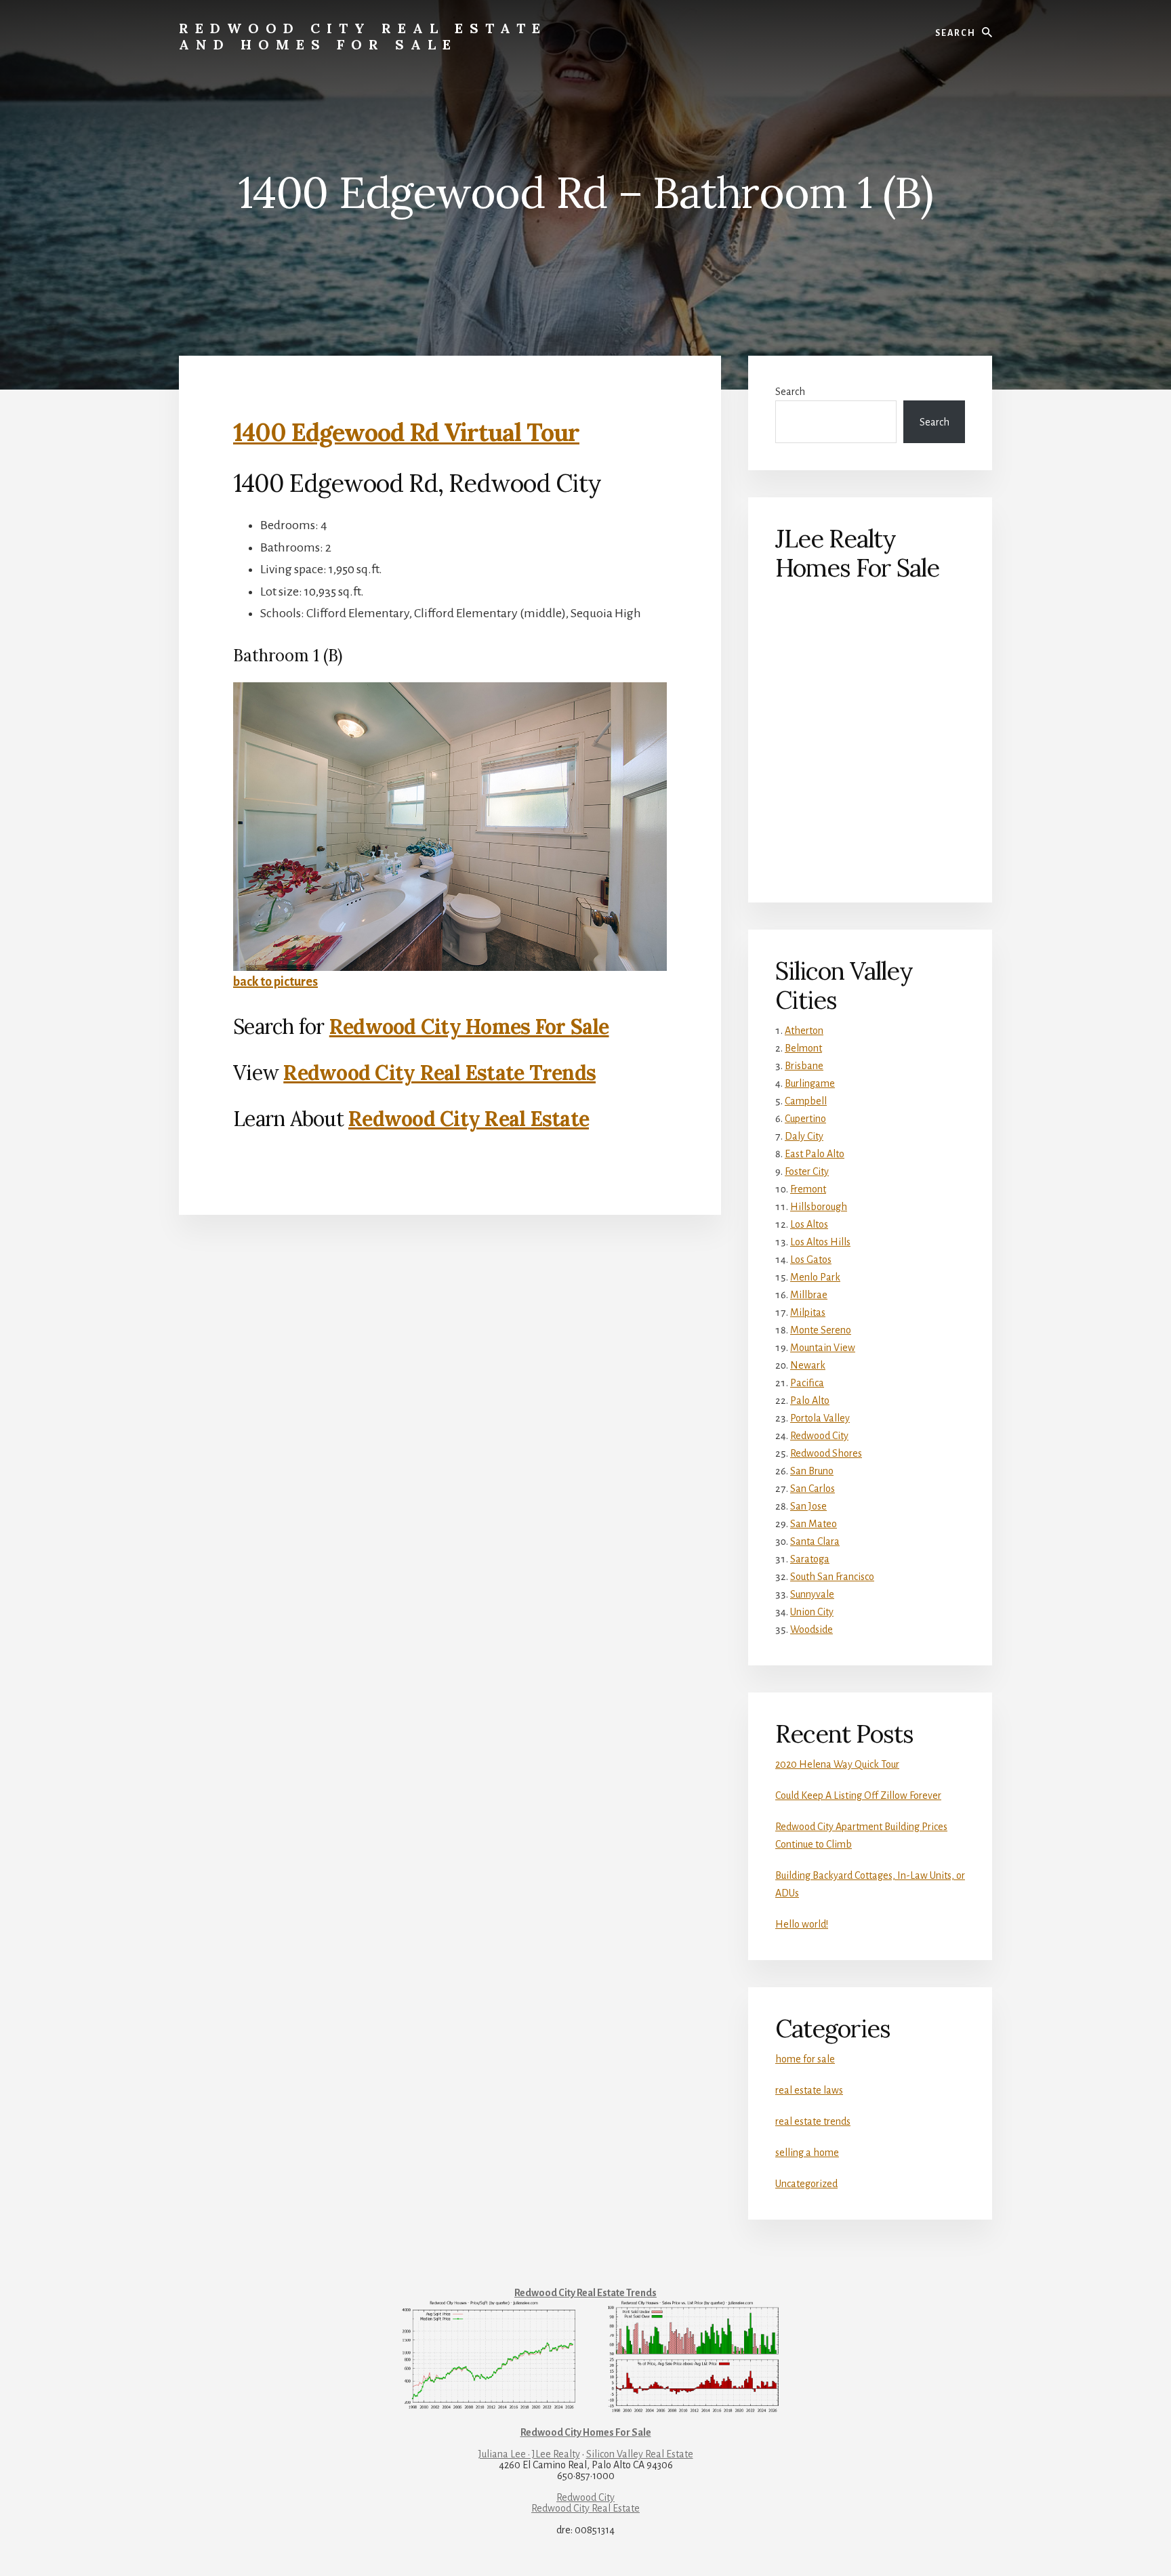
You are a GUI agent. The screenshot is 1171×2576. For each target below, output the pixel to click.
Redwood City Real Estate (469, 1119)
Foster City (807, 1171)
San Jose (808, 1506)
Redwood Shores (826, 1453)
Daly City (804, 1136)
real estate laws (809, 2090)
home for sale (805, 2059)
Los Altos (809, 1224)
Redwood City (819, 1436)
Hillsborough (819, 1207)
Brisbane (804, 1066)
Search (790, 392)
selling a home (807, 2153)
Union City (812, 1612)
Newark (808, 1365)
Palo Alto (810, 1400)
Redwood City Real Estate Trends (439, 1073)
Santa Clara (815, 1541)
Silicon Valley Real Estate (640, 2454)
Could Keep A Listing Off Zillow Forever (858, 1795)
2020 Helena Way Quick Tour (837, 1764)
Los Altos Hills (820, 1242)
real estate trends (813, 2121)
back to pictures (275, 982)
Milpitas (808, 1312)
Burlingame (810, 1083)
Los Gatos (811, 1260)
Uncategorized (806, 2184)
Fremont (808, 1189)
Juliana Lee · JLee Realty (529, 2454)
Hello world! (802, 1924)
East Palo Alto (815, 1154)
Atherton (804, 1031)
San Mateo (814, 1524)
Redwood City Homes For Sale (469, 1026)
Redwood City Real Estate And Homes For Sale (363, 36)
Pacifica (807, 1383)
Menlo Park (815, 1277)
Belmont (803, 1048)
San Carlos (813, 1489)
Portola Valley (820, 1418)
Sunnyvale (812, 1594)
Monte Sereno (821, 1330)
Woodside (812, 1629)
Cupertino (805, 1119)
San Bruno (812, 1471)
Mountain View (823, 1348)
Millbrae (809, 1295)
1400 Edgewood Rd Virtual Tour (406, 432)
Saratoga (810, 1559)
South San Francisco (832, 1577)
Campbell (806, 1101)
